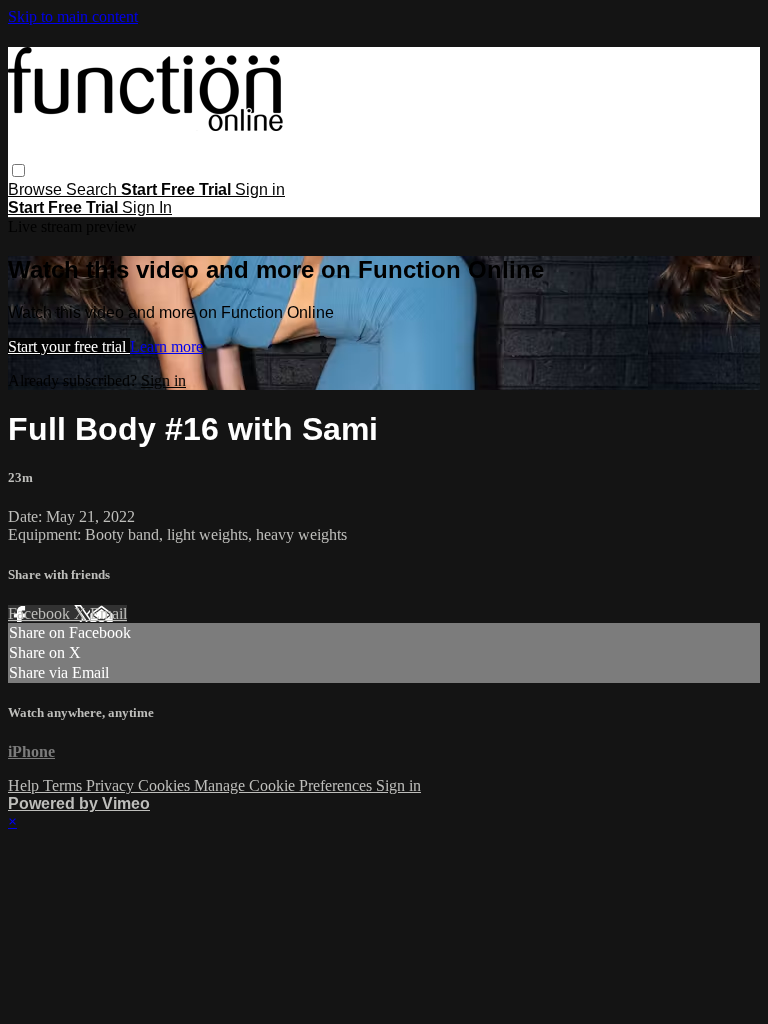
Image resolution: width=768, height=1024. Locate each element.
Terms (64, 785)
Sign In (147, 207)
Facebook (41, 613)
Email (108, 613)
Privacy (112, 785)
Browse (37, 189)
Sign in (260, 189)
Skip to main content (73, 16)
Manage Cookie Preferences (285, 785)
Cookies (166, 785)
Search (93, 189)
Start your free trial (69, 346)
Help (25, 785)
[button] (18, 170)
